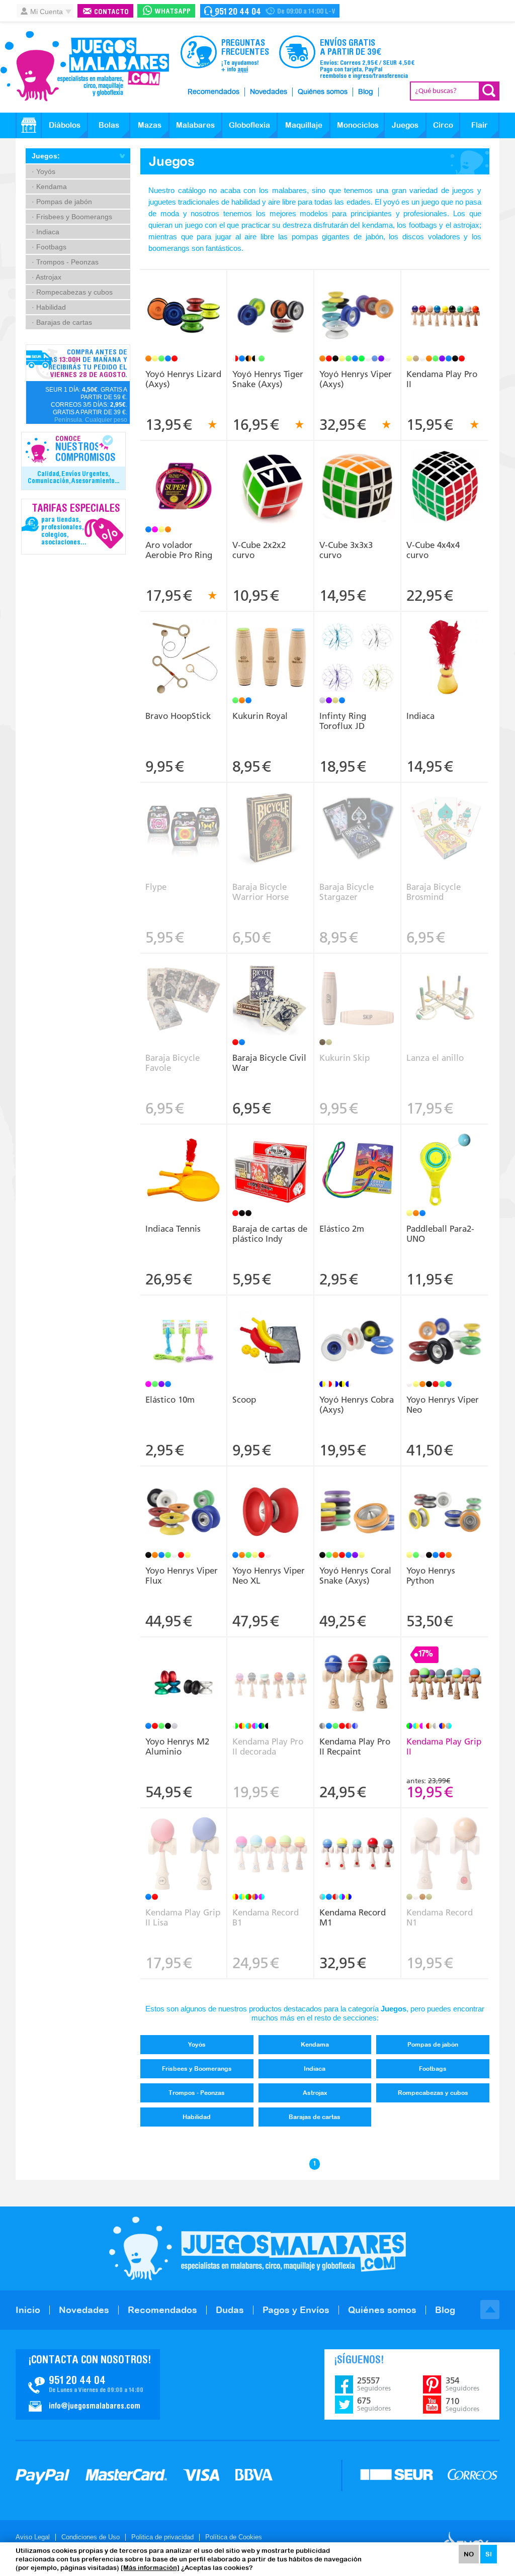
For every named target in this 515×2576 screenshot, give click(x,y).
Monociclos (358, 125)
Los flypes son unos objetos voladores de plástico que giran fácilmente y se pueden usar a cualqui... (184, 818)
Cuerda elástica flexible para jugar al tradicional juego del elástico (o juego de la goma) (358, 1156)
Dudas (230, 2310)
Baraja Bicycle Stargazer (347, 892)
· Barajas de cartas (62, 322)
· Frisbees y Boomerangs (72, 217)
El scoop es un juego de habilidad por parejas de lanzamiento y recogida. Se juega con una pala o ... (271, 1327)
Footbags (433, 2069)
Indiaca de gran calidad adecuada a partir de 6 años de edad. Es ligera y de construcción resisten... (445, 643)
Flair (480, 125)
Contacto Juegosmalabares (270, 11)
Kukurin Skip (345, 1058)
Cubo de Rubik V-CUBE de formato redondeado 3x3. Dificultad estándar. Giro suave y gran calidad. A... (358, 473)
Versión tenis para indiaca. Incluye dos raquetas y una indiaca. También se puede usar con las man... (184, 1156)
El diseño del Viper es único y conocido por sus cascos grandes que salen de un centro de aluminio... (358, 302)
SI (489, 2554)
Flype (156, 887)
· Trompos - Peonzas (65, 262)
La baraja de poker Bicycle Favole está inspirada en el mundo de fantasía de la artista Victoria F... (184, 985)
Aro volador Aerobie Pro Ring (179, 550)
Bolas (109, 125)
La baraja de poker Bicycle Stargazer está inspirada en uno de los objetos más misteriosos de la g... (358, 814)
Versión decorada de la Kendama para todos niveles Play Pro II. (271, 1666)
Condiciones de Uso (91, 2537)
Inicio (28, 2310)
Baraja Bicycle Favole (173, 1063)
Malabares (195, 125)
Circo (443, 125)
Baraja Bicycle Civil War (269, 1063)
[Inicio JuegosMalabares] (29, 125)
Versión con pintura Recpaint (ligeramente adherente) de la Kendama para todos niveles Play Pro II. (358, 1673)
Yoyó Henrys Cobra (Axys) (357, 1405)
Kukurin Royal (260, 716)
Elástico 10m (170, 1400)
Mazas (150, 125)
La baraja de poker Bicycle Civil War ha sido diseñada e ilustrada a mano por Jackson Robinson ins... (271, 985)
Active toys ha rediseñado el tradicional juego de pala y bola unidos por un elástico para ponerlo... (445, 1156)
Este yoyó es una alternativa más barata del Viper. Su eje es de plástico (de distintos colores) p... (358, 1327)
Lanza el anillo (435, 1058)
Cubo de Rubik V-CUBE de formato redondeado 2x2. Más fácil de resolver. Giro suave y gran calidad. (271, 473)
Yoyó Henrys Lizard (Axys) (183, 379)
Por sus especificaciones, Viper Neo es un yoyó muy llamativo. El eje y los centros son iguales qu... (271, 1498)
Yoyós (197, 2045)
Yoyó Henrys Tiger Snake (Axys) (268, 379)
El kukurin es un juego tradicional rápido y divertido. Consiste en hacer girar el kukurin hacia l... (271, 647)
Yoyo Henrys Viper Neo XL (269, 1576)
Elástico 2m (342, 1229)
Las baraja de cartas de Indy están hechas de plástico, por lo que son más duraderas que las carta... (271, 1160)
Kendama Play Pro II (442, 379)
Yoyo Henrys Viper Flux (182, 1576)
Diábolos (65, 125)
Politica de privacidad (162, 2537)
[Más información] (150, 2568)
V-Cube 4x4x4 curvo (433, 550)
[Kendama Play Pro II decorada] (270, 1684)
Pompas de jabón (433, 2045)
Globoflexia (249, 125)
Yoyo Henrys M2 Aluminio (177, 1746)
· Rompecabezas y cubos (72, 292)
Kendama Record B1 (266, 1917)
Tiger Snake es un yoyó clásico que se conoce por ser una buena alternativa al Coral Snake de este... (271, 302)
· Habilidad (49, 307)
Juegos (405, 125)
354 (462, 2384)
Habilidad (197, 2117)
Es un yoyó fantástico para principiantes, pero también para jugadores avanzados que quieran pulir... (445, 1327)
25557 (374, 2384)
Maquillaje (304, 125)
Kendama (315, 2045)
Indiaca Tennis (173, 1229)
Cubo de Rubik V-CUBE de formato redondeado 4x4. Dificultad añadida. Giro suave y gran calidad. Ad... (445, 473)
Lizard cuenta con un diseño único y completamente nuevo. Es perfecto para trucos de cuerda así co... (184, 305)
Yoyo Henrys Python (431, 1576)
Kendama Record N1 (440, 1917)
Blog (366, 92)
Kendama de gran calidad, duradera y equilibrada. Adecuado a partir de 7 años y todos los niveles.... (445, 1669)
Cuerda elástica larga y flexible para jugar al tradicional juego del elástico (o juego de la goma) (184, 1331)
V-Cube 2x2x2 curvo (259, 550)
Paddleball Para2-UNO (440, 1234)
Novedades (269, 92)
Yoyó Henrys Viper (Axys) (356, 379)
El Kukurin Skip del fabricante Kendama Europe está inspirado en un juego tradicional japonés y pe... (358, 989)
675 (374, 2404)
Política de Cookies (234, 2537)
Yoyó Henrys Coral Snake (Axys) (355, 1576)
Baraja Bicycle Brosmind (434, 892)
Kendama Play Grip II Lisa (183, 1917)
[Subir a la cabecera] (490, 2310)
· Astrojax (47, 277)
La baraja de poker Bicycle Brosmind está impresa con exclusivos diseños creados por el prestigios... (445, 814)
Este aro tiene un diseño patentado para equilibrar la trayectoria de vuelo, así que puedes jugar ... (184, 473)
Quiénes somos (323, 92)
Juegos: (46, 156)
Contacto (111, 12)
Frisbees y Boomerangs (197, 2069)
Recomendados (213, 92)
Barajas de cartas (315, 2117)
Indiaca (420, 716)
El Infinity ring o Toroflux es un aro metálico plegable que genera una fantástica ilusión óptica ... (358, 643)
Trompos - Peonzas (197, 2093)
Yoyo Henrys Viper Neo (443, 1405)
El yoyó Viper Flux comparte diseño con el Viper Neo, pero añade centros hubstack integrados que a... (184, 1502)
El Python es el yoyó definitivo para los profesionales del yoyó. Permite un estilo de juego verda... (445, 1502)
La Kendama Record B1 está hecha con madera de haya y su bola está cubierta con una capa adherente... (271, 1844)
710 (462, 2405)
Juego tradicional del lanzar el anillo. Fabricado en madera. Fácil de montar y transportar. (445, 985)
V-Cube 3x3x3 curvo (346, 550)
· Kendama (49, 187)
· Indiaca (46, 232)
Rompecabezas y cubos (433, 2093)
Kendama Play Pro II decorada (268, 1746)
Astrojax (315, 2093)
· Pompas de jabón (62, 202)
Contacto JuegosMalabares (88, 2384)
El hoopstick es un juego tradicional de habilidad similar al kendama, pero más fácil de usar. (184, 643)
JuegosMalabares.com (84, 66)
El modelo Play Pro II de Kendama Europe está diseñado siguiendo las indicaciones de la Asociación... (445, 305)
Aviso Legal (33, 2537)
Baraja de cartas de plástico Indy (270, 1234)
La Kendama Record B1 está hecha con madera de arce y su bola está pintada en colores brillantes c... (358, 1840)
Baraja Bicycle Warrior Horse (261, 892)
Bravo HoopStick (178, 716)
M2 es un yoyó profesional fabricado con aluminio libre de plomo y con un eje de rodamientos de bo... (184, 1669)
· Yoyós (44, 171)
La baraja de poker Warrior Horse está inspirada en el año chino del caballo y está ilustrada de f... (271, 814)
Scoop (244, 1400)
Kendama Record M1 (353, 1917)
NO (469, 2554)
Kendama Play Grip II (444, 1746)
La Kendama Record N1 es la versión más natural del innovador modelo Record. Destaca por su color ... (445, 1840)
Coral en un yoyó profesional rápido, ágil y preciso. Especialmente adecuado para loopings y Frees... (358, 1502)
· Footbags (49, 247)
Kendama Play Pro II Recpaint (355, 1746)
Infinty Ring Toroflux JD (343, 721)
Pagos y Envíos (296, 2310)
